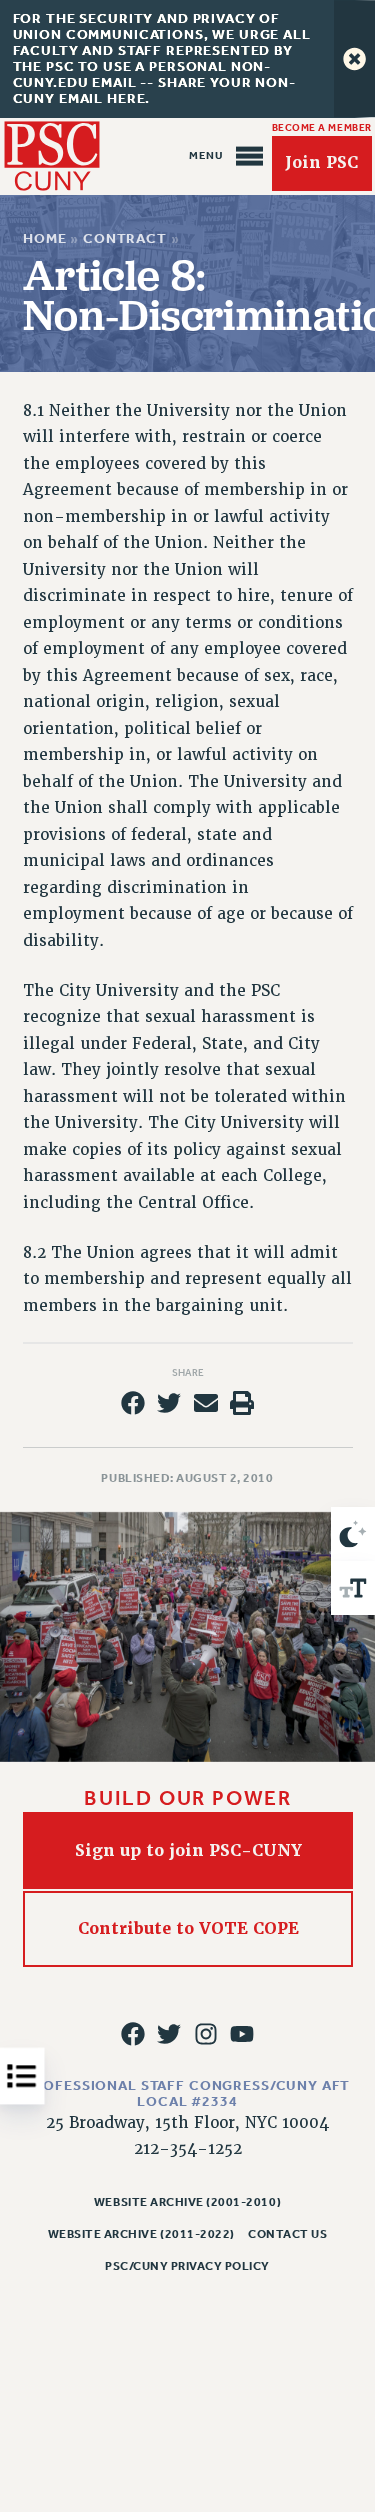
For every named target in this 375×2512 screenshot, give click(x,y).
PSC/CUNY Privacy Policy (187, 2266)
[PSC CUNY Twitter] (169, 2034)
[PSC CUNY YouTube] (242, 2034)
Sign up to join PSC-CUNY (187, 1849)
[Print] (242, 1403)
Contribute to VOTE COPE (187, 1928)
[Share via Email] (206, 1403)
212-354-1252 (188, 2149)
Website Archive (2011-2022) (141, 2234)
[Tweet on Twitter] (169, 1403)
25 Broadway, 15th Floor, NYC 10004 (187, 2123)
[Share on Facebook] (133, 1403)
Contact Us (287, 2234)
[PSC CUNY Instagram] (206, 2034)
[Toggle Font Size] (353, 1588)
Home (44, 238)
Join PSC (321, 163)
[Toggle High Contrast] (353, 1534)
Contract (125, 238)
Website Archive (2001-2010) (187, 2202)
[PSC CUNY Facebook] (133, 2034)
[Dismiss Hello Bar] (354, 59)
